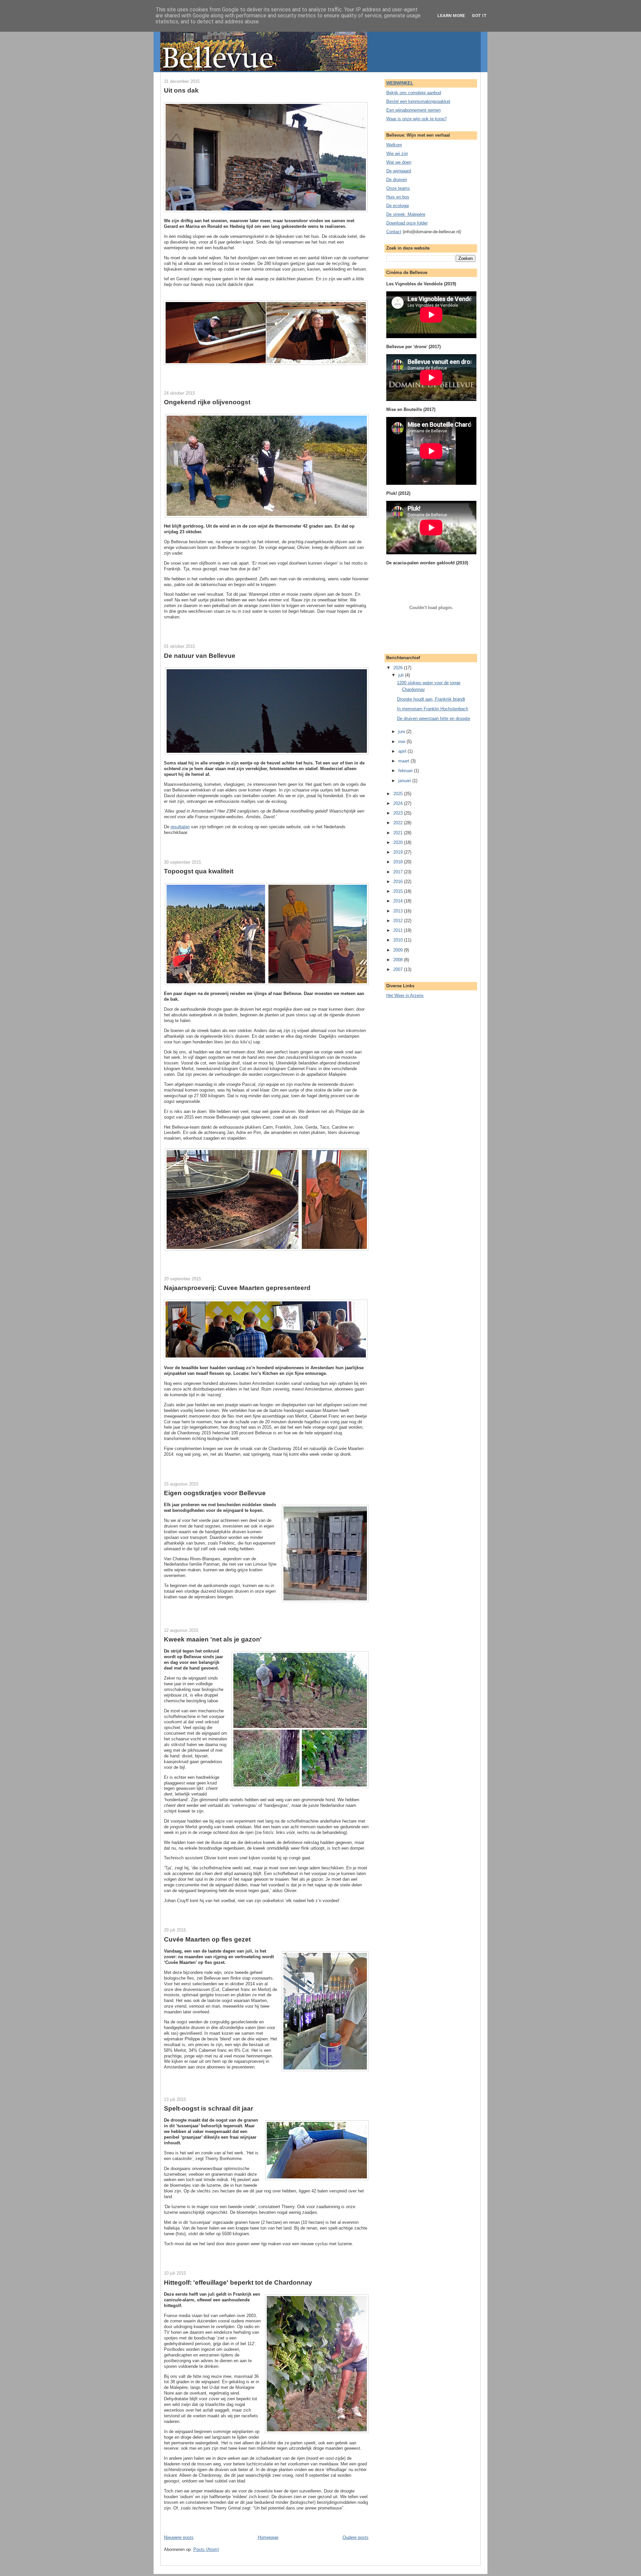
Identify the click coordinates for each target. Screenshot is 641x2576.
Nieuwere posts (179, 2537)
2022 (399, 823)
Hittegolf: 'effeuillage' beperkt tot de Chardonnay (238, 2282)
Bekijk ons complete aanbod (414, 93)
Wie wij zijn (397, 154)
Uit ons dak (181, 90)
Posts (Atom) (206, 2549)
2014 (399, 901)
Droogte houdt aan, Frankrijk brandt (431, 699)
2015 (399, 891)
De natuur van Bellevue (200, 656)
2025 (399, 794)
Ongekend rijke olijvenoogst (207, 402)
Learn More (451, 16)
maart (404, 761)
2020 (399, 842)
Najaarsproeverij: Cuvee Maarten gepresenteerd (237, 1288)
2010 (399, 940)
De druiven (397, 180)
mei (402, 742)
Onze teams (398, 188)
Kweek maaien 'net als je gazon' (213, 1639)
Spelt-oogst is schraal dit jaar (208, 2108)
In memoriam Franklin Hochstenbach (433, 709)
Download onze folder (407, 223)
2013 (399, 911)
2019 (399, 852)
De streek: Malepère (406, 214)
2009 (399, 950)
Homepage (268, 2537)
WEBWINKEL (400, 83)
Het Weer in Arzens (405, 995)
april (403, 751)
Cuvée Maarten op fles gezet (207, 1939)
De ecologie (398, 206)
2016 (399, 882)
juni (402, 732)
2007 (399, 969)
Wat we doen (399, 162)
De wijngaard (399, 171)
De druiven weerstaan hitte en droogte (434, 719)
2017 (399, 872)
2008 (399, 960)
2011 (399, 930)
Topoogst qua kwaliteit (199, 871)
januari (405, 781)
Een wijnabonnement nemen (413, 110)
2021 (399, 833)
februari (406, 771)
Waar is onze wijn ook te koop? (416, 119)
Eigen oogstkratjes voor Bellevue (215, 1493)
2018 (399, 862)
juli (402, 675)
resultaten (180, 827)
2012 (399, 921)
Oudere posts (356, 2537)
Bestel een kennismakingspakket (418, 101)
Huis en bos (398, 197)
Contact (394, 232)
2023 (399, 813)
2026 (399, 668)
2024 (399, 803)
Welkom (394, 145)
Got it (479, 16)
